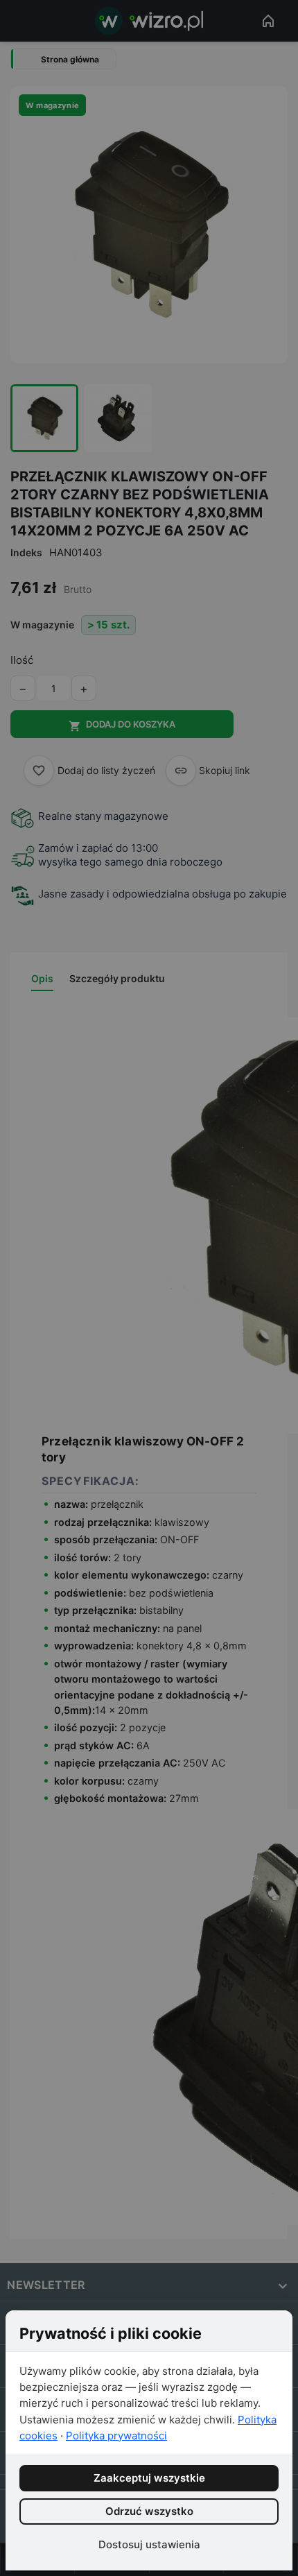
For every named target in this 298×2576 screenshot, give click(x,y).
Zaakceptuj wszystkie (149, 2478)
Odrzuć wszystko (149, 2511)
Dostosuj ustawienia (149, 2544)
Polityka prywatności (116, 2436)
